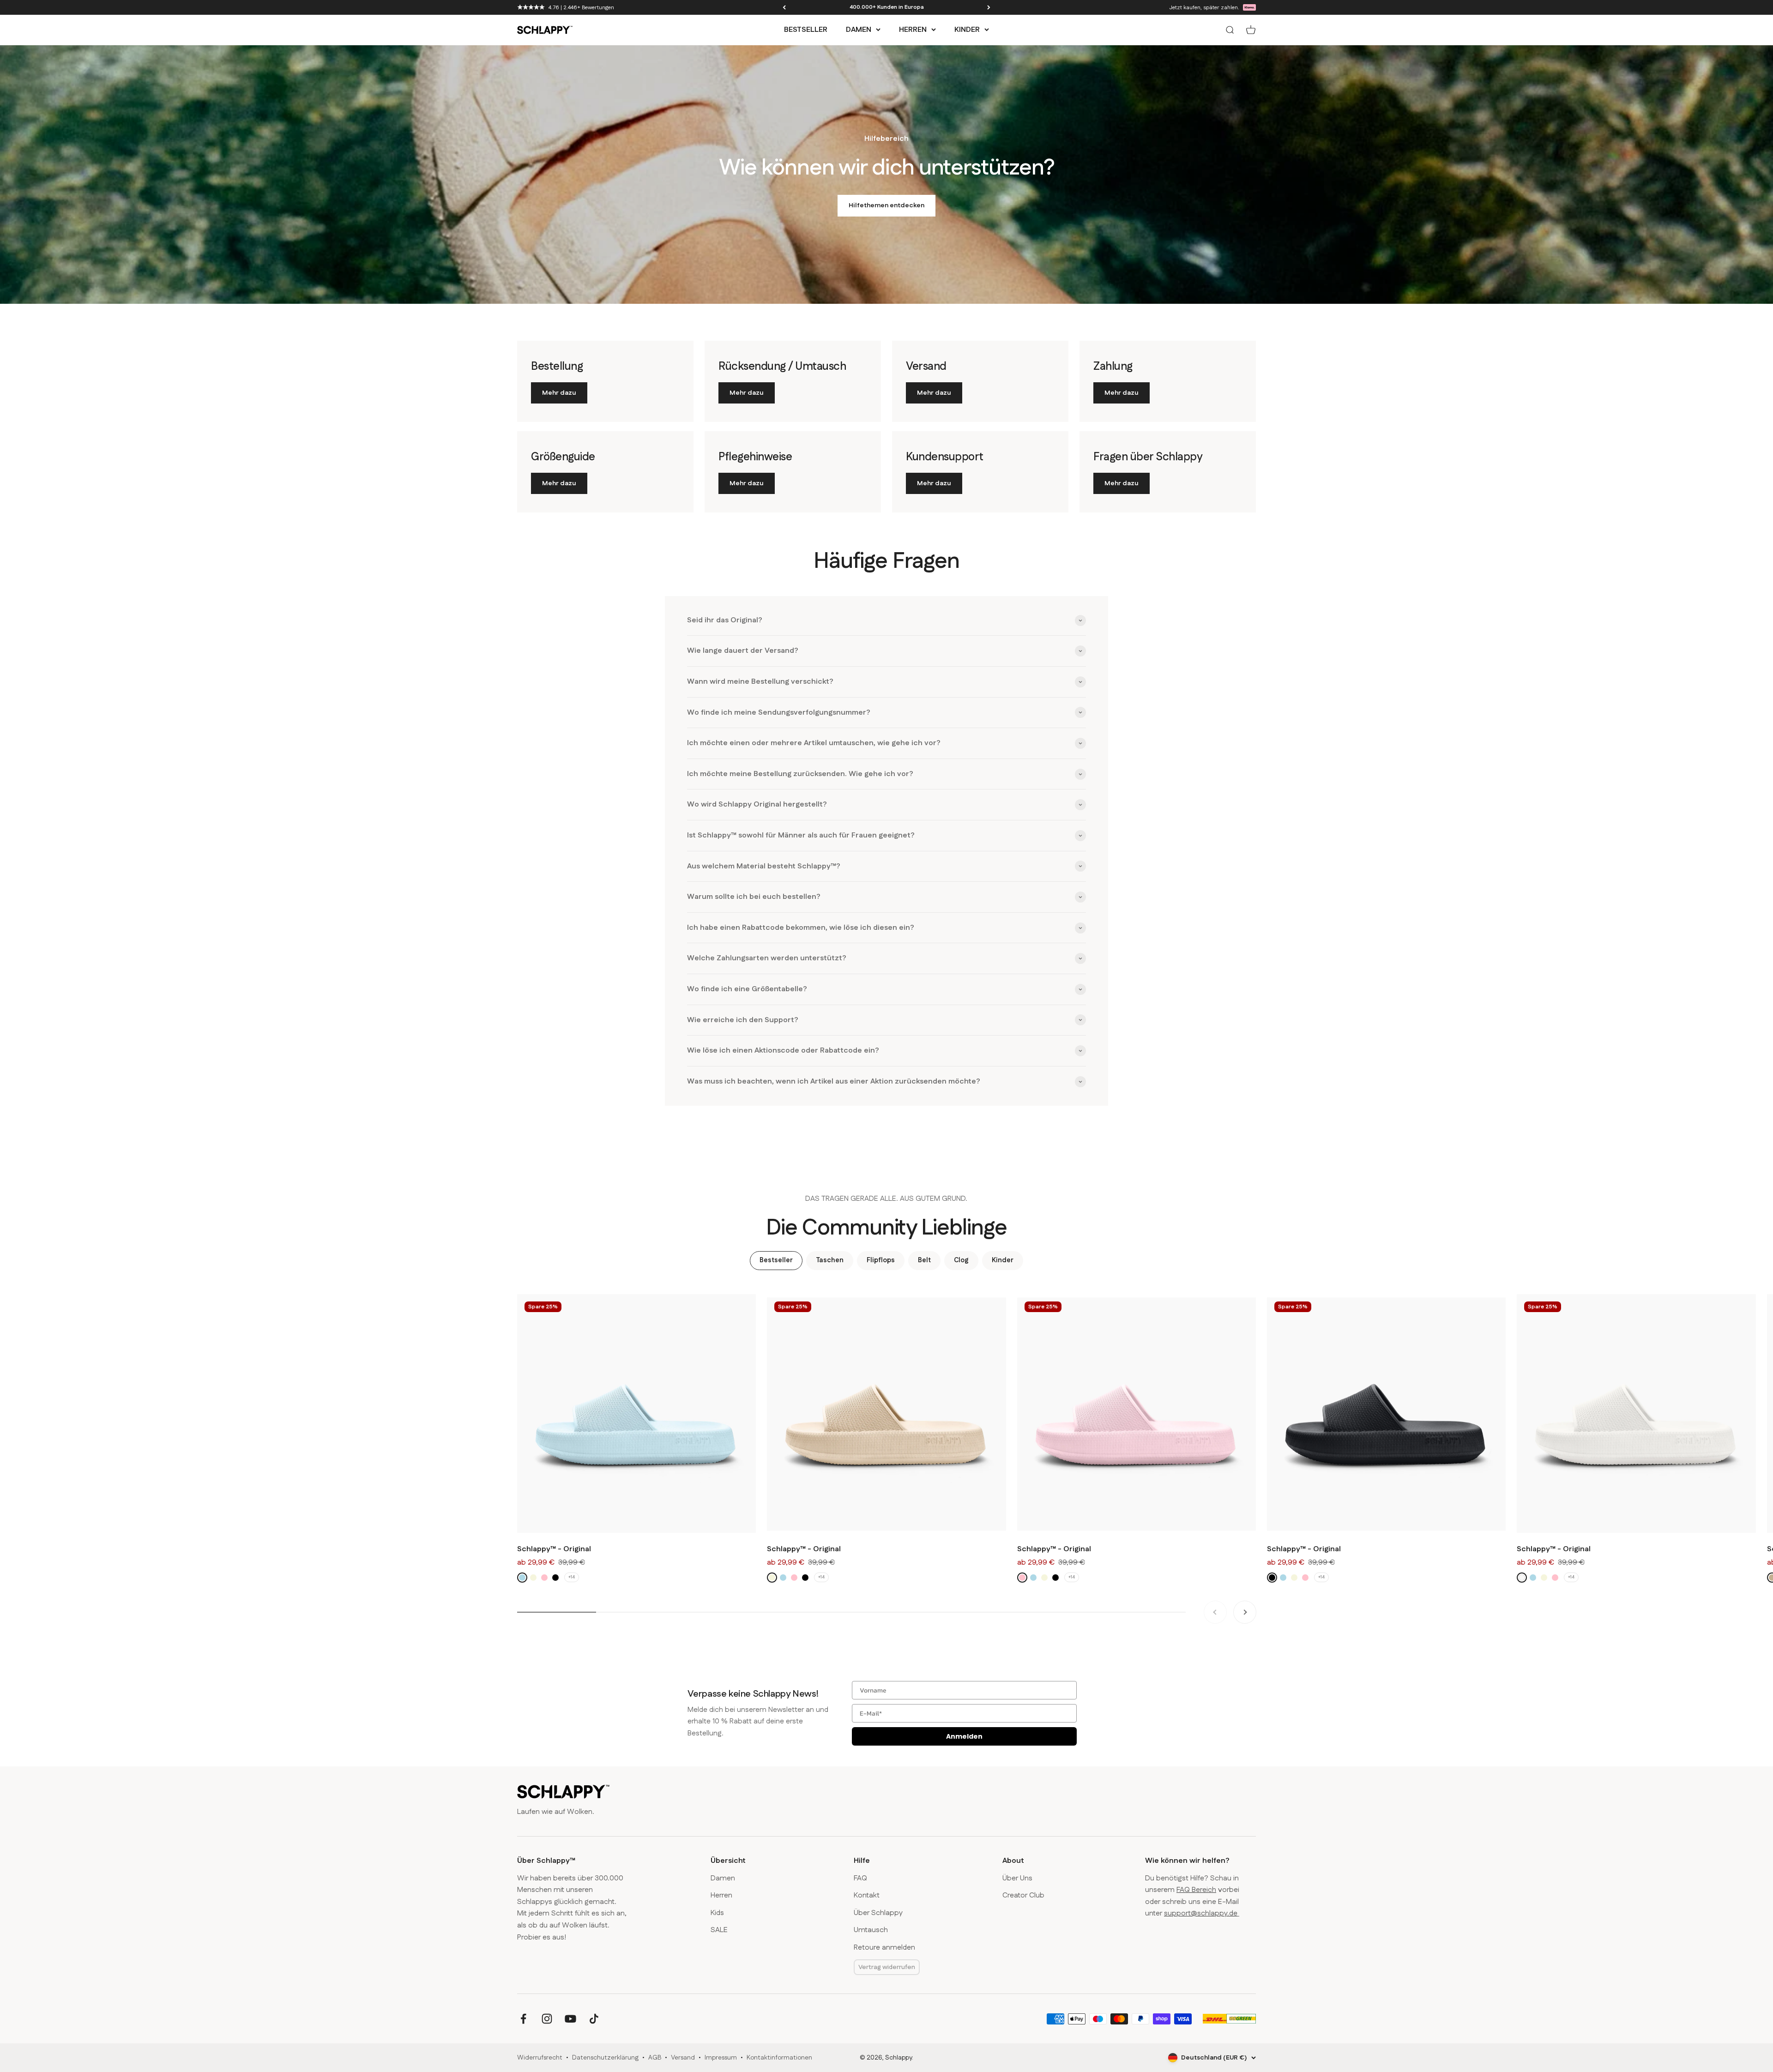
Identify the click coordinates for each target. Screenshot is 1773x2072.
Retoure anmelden (884, 1948)
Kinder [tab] (1003, 1260)
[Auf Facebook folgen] (523, 2019)
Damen (859, 30)
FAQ (860, 1878)
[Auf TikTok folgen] (594, 2019)
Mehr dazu (559, 393)
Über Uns (1017, 1878)
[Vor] (989, 7)
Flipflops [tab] (881, 1260)
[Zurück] (784, 7)
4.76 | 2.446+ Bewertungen (581, 8)
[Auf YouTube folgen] (570, 2019)
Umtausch (871, 1930)
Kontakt (867, 1895)
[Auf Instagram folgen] (547, 2019)
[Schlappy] (563, 1792)
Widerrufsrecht (540, 2058)
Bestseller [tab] (776, 1260)
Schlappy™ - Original (554, 1549)
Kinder (967, 30)
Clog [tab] (961, 1260)
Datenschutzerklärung (605, 2058)
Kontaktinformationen (779, 2058)
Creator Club (1023, 1895)
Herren (913, 30)
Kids (717, 1913)
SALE (719, 1930)
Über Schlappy (878, 1913)
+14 (572, 1578)
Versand (683, 2058)
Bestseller (806, 30)
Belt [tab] (924, 1260)
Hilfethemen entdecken (886, 205)
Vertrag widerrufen (887, 1967)
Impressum (721, 2058)
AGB (655, 2058)
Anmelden (964, 1736)
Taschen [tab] (830, 1260)
